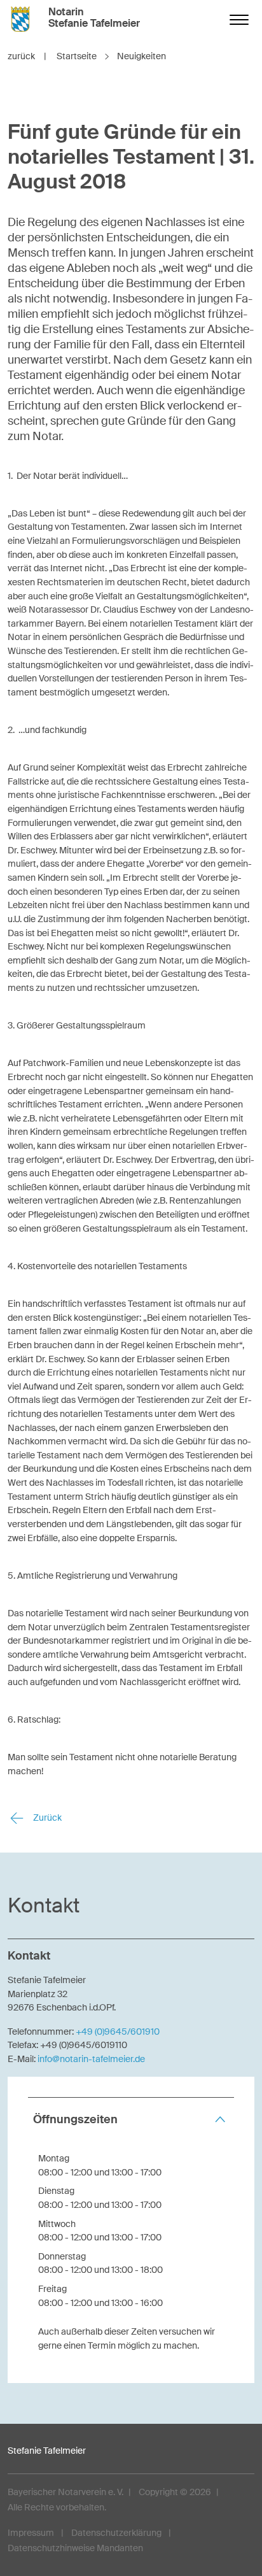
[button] (131, 2120)
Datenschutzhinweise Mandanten (75, 2548)
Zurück (46, 1818)
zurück (27, 56)
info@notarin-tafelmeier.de (91, 2059)
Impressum (31, 2533)
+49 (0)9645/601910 (118, 2032)
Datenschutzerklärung (116, 2533)
